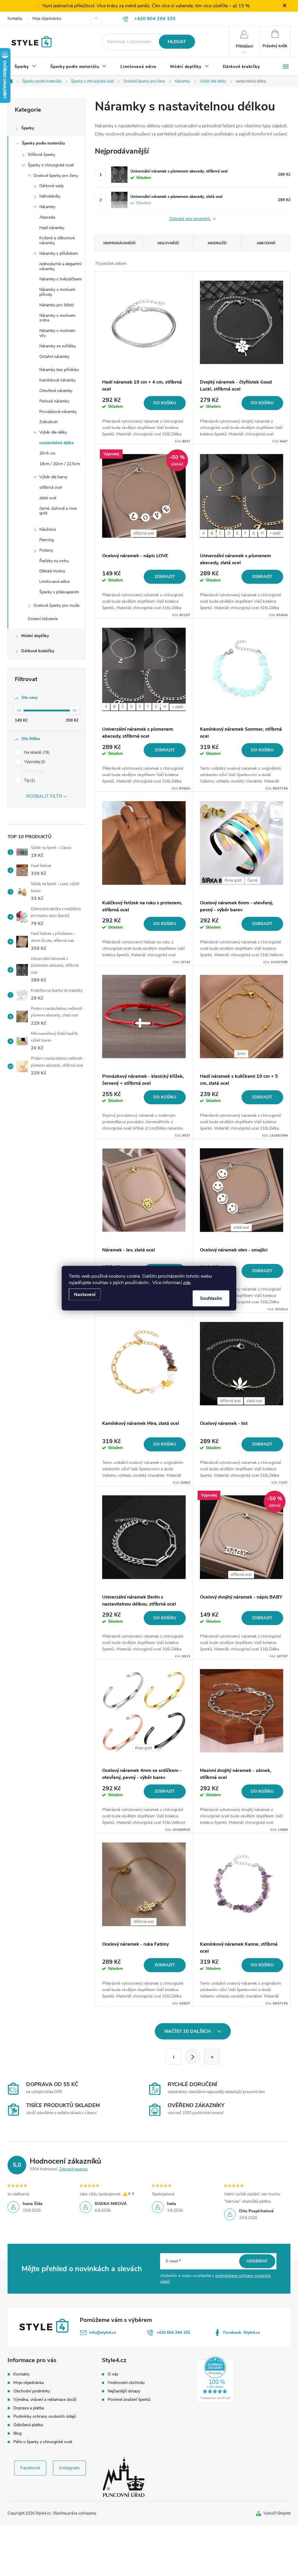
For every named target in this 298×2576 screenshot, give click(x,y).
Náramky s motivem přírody (57, 292)
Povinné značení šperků (129, 2400)
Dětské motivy (52, 571)
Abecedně (266, 243)
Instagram (69, 2468)
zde (187, 1282)
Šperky (28, 128)
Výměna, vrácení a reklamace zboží (45, 2400)
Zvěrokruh (48, 422)
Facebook (30, 2468)
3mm (241, 1054)
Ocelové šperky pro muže (56, 605)
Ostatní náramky (54, 357)
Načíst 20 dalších (188, 2031)
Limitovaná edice (54, 582)
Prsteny (46, 550)
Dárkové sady (52, 186)
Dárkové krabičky (38, 651)
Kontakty (15, 19)
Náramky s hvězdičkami (61, 279)
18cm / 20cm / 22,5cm (60, 464)
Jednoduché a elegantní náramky (60, 266)
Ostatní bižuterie (43, 619)
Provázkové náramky (58, 412)
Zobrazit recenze (73, 2169)
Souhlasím (211, 1298)
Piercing (47, 540)
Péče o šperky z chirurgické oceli (43, 2442)
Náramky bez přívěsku (59, 370)
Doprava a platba (29, 2408)
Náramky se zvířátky (57, 346)
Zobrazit (165, 577)
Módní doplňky (35, 636)
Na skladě (36, 752)
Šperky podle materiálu (43, 143)
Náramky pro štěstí (56, 305)
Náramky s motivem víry (57, 333)
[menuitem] (25, 67)
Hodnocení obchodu (126, 2383)
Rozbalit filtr (44, 796)
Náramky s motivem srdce (57, 318)
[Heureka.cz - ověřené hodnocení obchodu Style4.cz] (215, 2380)
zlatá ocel (48, 498)
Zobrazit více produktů (190, 219)
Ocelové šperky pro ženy (56, 176)
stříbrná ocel (50, 487)
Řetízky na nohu (54, 561)
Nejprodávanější (119, 243)
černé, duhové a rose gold (58, 511)
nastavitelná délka (56, 443)
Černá (252, 880)
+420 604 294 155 (173, 2333)
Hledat (177, 42)
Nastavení (85, 1294)
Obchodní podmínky (32, 2391)
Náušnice (48, 529)
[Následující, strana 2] (193, 2057)
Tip (29, 780)
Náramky (47, 207)
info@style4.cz (103, 2333)
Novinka (33, 771)
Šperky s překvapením (59, 592)
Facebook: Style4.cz (242, 2333)
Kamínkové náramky (57, 380)
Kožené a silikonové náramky (57, 240)
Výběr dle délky (53, 432)
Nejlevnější (168, 243)
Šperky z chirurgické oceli (51, 165)
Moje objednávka (47, 19)
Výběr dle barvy (53, 477)
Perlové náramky (54, 401)
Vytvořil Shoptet (277, 2513)
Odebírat (257, 2261)
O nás (113, 2374)
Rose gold (233, 880)
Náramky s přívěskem (59, 253)
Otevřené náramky (56, 391)
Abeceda (47, 217)
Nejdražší (217, 243)
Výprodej (34, 762)
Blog (17, 2433)
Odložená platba (28, 2425)
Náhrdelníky (50, 196)
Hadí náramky (52, 228)
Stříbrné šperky (41, 155)
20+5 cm (47, 453)
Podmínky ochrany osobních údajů (45, 2416)
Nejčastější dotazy (124, 2391)
